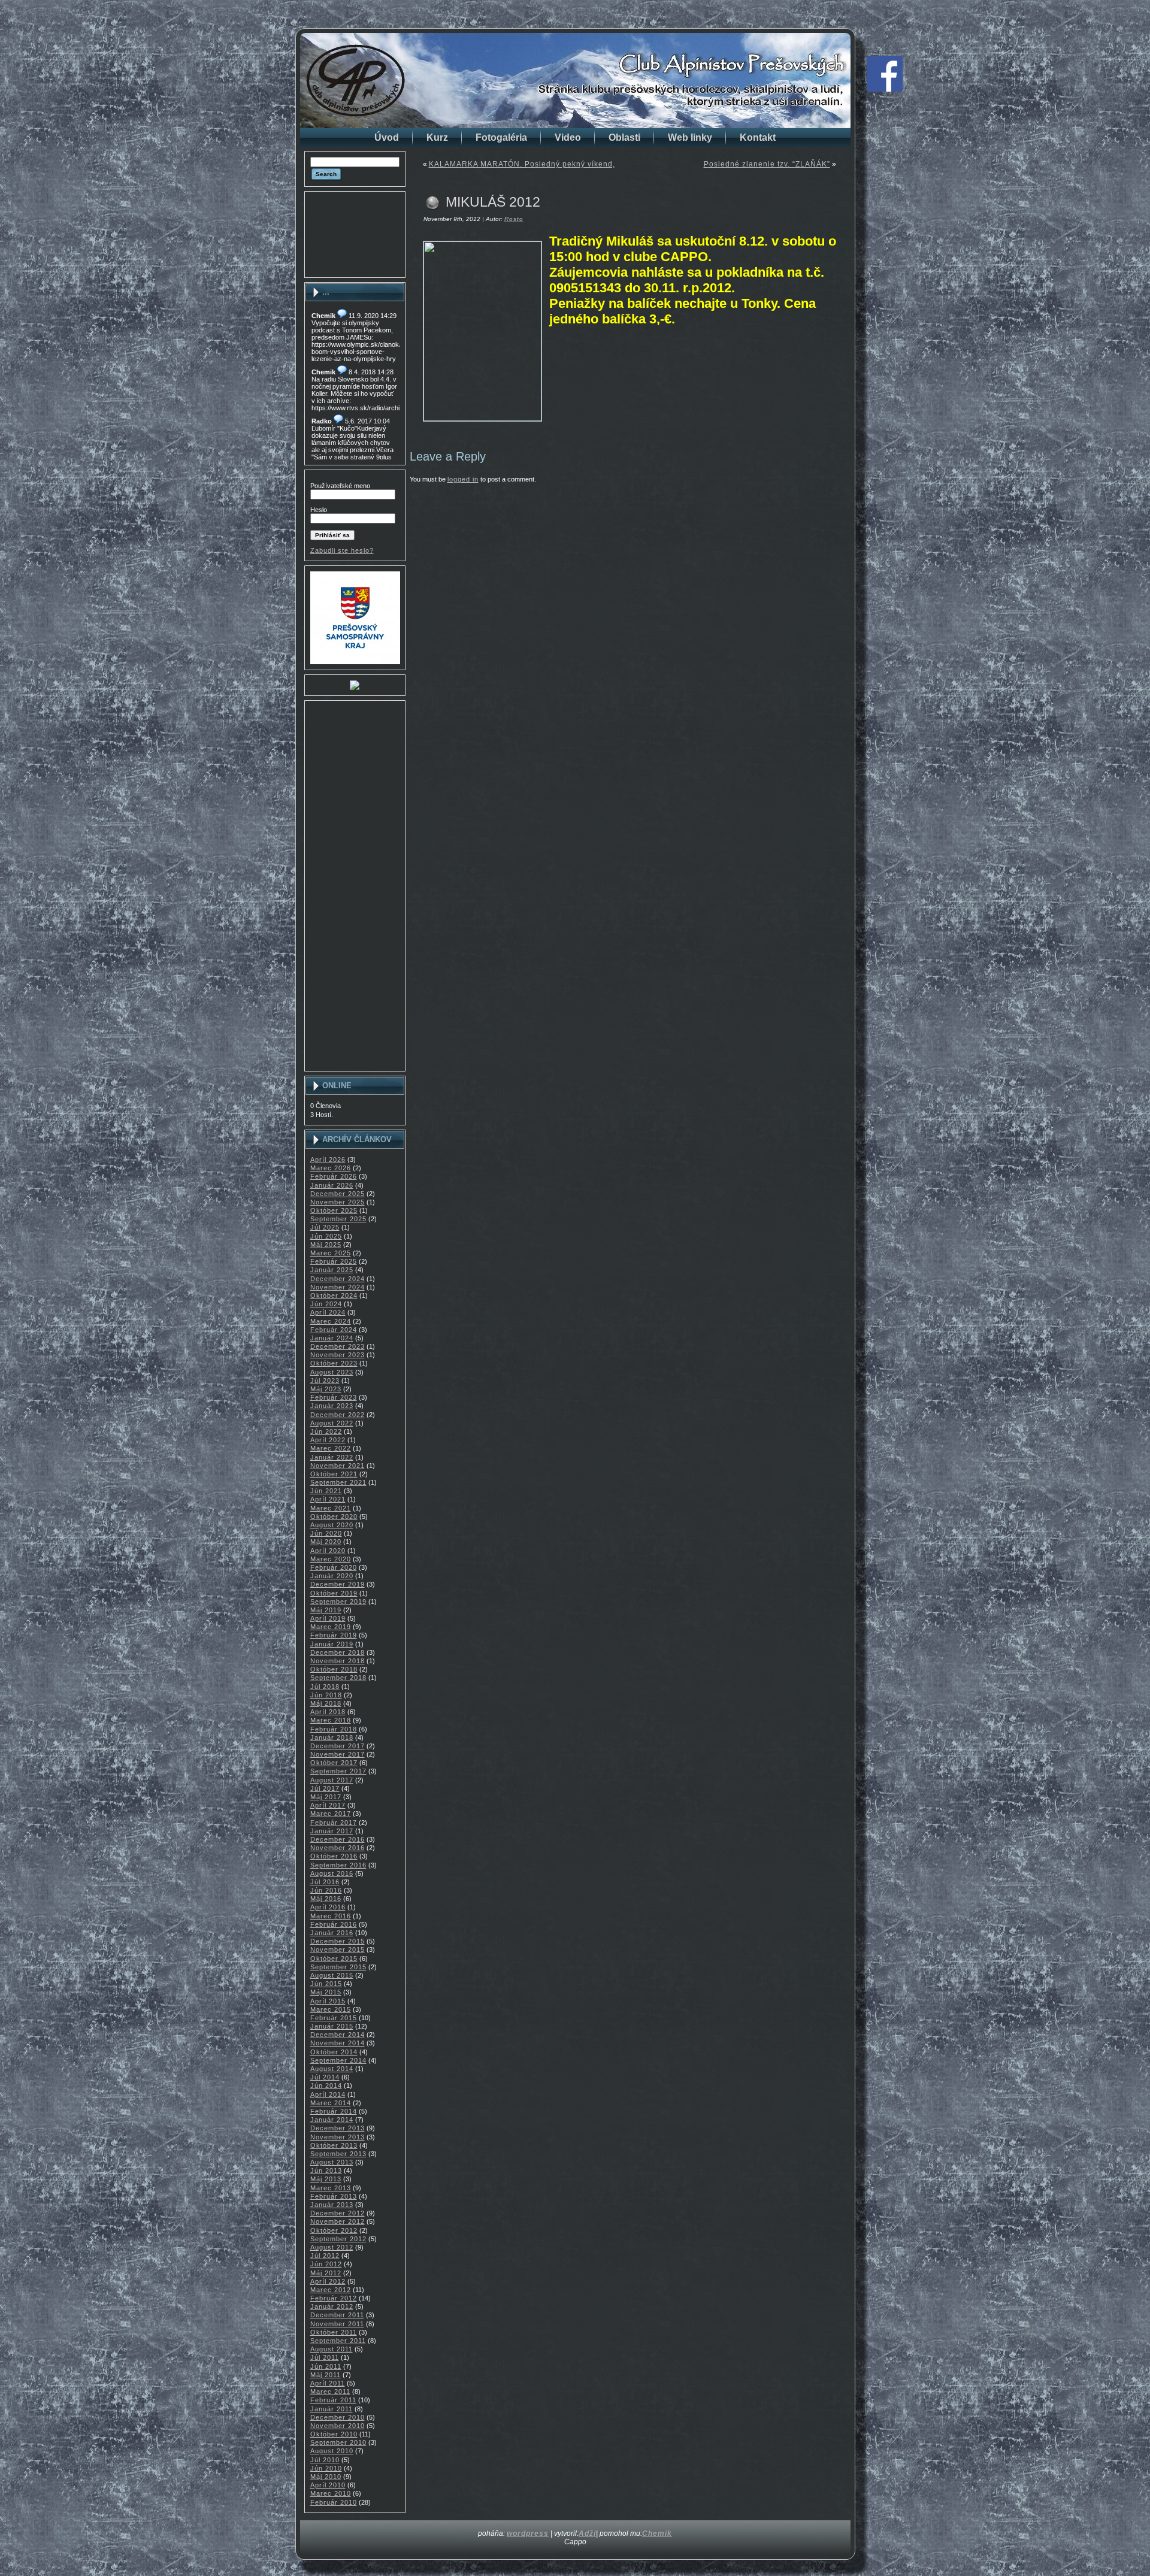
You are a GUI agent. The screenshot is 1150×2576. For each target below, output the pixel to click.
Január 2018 (332, 1737)
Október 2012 (334, 2230)
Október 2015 (334, 1959)
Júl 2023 (325, 1381)
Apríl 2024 (328, 1312)
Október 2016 (334, 1856)
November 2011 (337, 2324)
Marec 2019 (331, 1627)
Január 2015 (332, 2026)
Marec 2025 (331, 1253)
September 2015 (338, 1967)
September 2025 (338, 1219)
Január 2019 (332, 1644)
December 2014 (338, 2035)
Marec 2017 (331, 1814)
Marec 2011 (330, 2392)
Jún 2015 (326, 1984)
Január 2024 (332, 1338)
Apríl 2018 (328, 1712)
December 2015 (338, 1941)
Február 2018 (334, 1729)
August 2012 (332, 2247)
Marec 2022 (331, 1448)
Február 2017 (334, 1823)
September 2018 (338, 1678)
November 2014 (338, 2043)
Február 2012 (334, 2298)
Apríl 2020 (328, 1551)
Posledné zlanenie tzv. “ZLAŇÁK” (767, 164)
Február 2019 (334, 1635)
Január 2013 (332, 2205)
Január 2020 (332, 1576)
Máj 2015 (326, 1992)
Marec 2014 (331, 2103)
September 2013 (338, 2154)
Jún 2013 (326, 2171)
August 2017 (332, 1780)
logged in (463, 479)
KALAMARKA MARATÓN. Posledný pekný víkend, (522, 164)
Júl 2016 (325, 1882)
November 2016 (338, 1848)
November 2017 (338, 1754)
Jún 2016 (326, 1890)
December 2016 (338, 1839)
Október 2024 (334, 1295)
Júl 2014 (325, 2077)
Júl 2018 (325, 1687)
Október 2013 (334, 2145)
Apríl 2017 (328, 1805)
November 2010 (338, 2426)
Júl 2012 (325, 2256)
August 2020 (332, 1525)
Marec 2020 (331, 1559)
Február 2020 (334, 1567)
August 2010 (332, 2451)
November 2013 (338, 2137)
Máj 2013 (326, 2179)
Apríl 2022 (328, 1440)
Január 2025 (332, 1270)
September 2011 (338, 2341)
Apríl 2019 (328, 1618)
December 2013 (338, 2128)
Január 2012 (332, 2306)
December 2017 (338, 1746)
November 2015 (338, 1950)
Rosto (514, 219)
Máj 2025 (326, 1245)
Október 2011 (334, 2332)
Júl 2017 (325, 1788)
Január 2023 (332, 1406)
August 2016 (332, 1873)
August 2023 (332, 1372)
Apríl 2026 (328, 1160)
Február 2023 (334, 1397)
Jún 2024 (326, 1304)
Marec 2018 (331, 1720)
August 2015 (332, 1975)
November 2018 (338, 1661)
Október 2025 (334, 1210)
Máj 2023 (326, 1389)
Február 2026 (334, 1176)
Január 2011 (332, 2409)
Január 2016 (332, 1933)
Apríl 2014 (328, 2094)
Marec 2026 (331, 1168)
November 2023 (338, 1355)
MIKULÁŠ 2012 (493, 202)
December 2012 (338, 2213)
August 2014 (332, 2069)
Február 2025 (334, 1261)
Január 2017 (332, 1831)
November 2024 (338, 1287)
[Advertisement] (355, 234)
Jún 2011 (326, 2366)
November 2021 (338, 1466)
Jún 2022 (326, 1431)
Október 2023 (334, 1363)
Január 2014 (332, 2120)
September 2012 (338, 2239)
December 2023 (338, 1346)
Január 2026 (332, 1185)
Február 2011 (333, 2400)
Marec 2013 (331, 2188)
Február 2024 (334, 1330)
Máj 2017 (326, 1797)
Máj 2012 (326, 2273)
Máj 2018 (326, 1703)
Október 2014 (334, 2052)
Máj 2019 (326, 1610)
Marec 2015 (331, 2009)
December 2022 (338, 1415)
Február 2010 (334, 2502)
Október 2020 (334, 1516)
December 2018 (338, 1652)
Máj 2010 (326, 2477)
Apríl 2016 (328, 1907)
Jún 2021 (326, 1491)
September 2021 (338, 1482)
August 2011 (332, 2349)
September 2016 (338, 1865)
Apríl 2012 (328, 2281)
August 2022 (332, 1423)
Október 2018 (334, 1669)
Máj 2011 (326, 2375)
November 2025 (338, 1202)
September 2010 (338, 2442)
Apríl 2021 (328, 1499)
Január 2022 (332, 1457)
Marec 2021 (331, 1508)
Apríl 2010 (328, 2485)
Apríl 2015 (328, 2001)
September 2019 (338, 1602)
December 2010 (338, 2417)
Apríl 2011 (328, 2383)
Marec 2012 (331, 2290)
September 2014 (338, 2060)
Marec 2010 (331, 2493)
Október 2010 (334, 2434)
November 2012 (338, 2221)
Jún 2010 (326, 2468)
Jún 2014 (326, 2085)
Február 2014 (334, 2111)
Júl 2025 (325, 1227)
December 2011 (337, 2315)
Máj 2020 (326, 1542)
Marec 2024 (331, 1321)
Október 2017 (334, 1763)
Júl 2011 (325, 2357)
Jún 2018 (326, 1695)
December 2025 (338, 1194)
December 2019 (338, 1584)
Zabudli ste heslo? (342, 550)
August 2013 (332, 2162)
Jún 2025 (326, 1236)
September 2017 (338, 1771)
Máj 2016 (326, 1899)
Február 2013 (334, 2196)
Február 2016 (334, 1924)
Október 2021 (334, 1474)
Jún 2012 (326, 2264)
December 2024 (338, 1279)
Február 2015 (334, 2018)
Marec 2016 (331, 1916)
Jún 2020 (326, 1533)
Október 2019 (334, 1593)
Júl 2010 (325, 2460)
